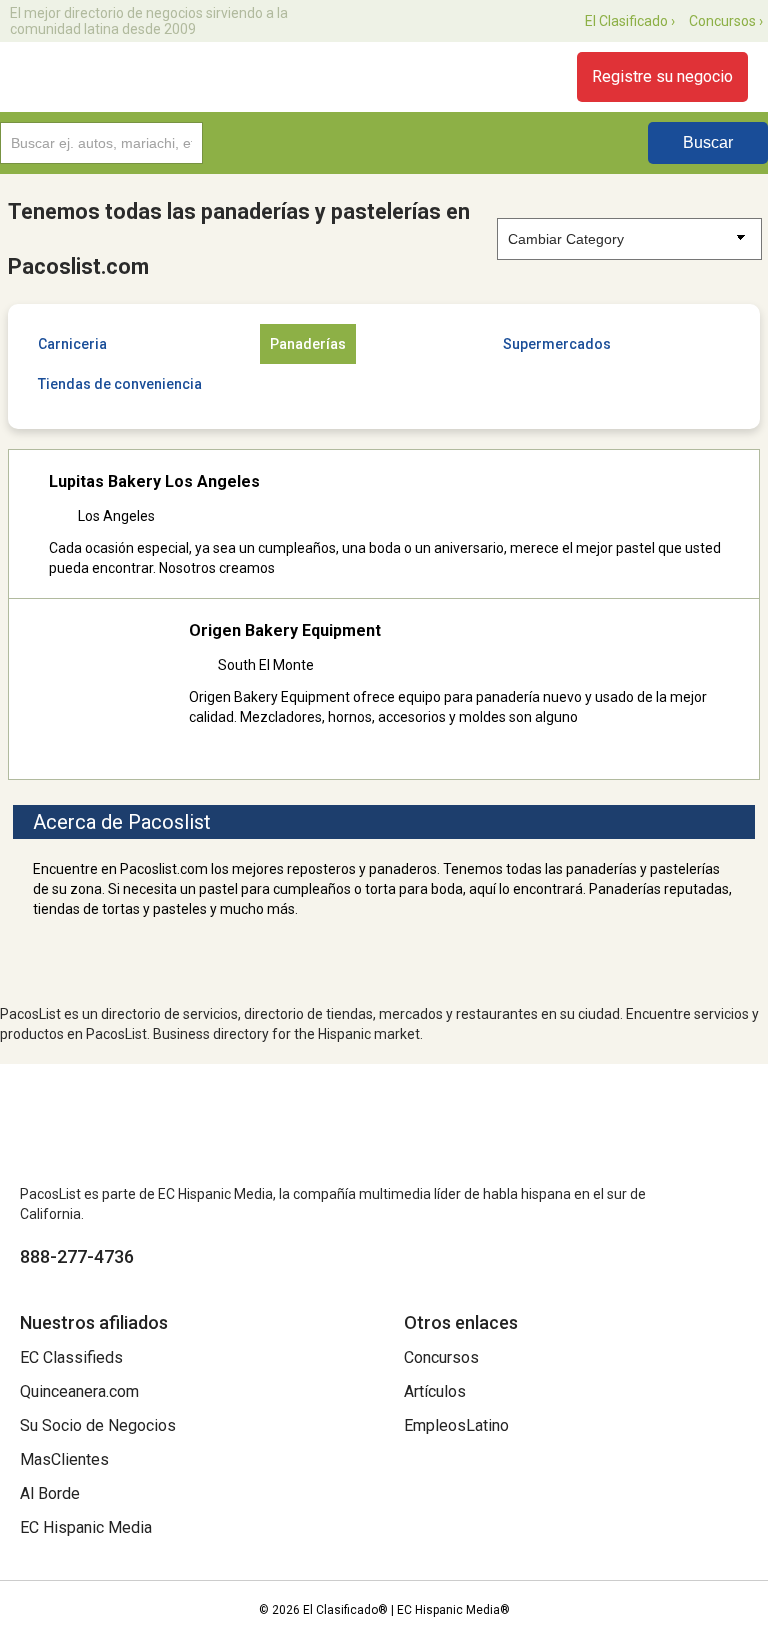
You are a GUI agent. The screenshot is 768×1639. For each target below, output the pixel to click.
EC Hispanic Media (86, 1527)
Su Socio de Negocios (98, 1425)
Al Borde (50, 1493)
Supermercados (557, 344)
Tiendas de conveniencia (120, 384)
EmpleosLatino (456, 1425)
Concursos (441, 1357)
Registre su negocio (662, 76)
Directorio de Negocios (132, 77)
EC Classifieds (71, 1357)
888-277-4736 (77, 1256)
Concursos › (726, 21)
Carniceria (72, 344)
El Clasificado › (630, 21)
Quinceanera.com (79, 1391)
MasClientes (64, 1459)
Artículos (435, 1391)
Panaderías (308, 344)
